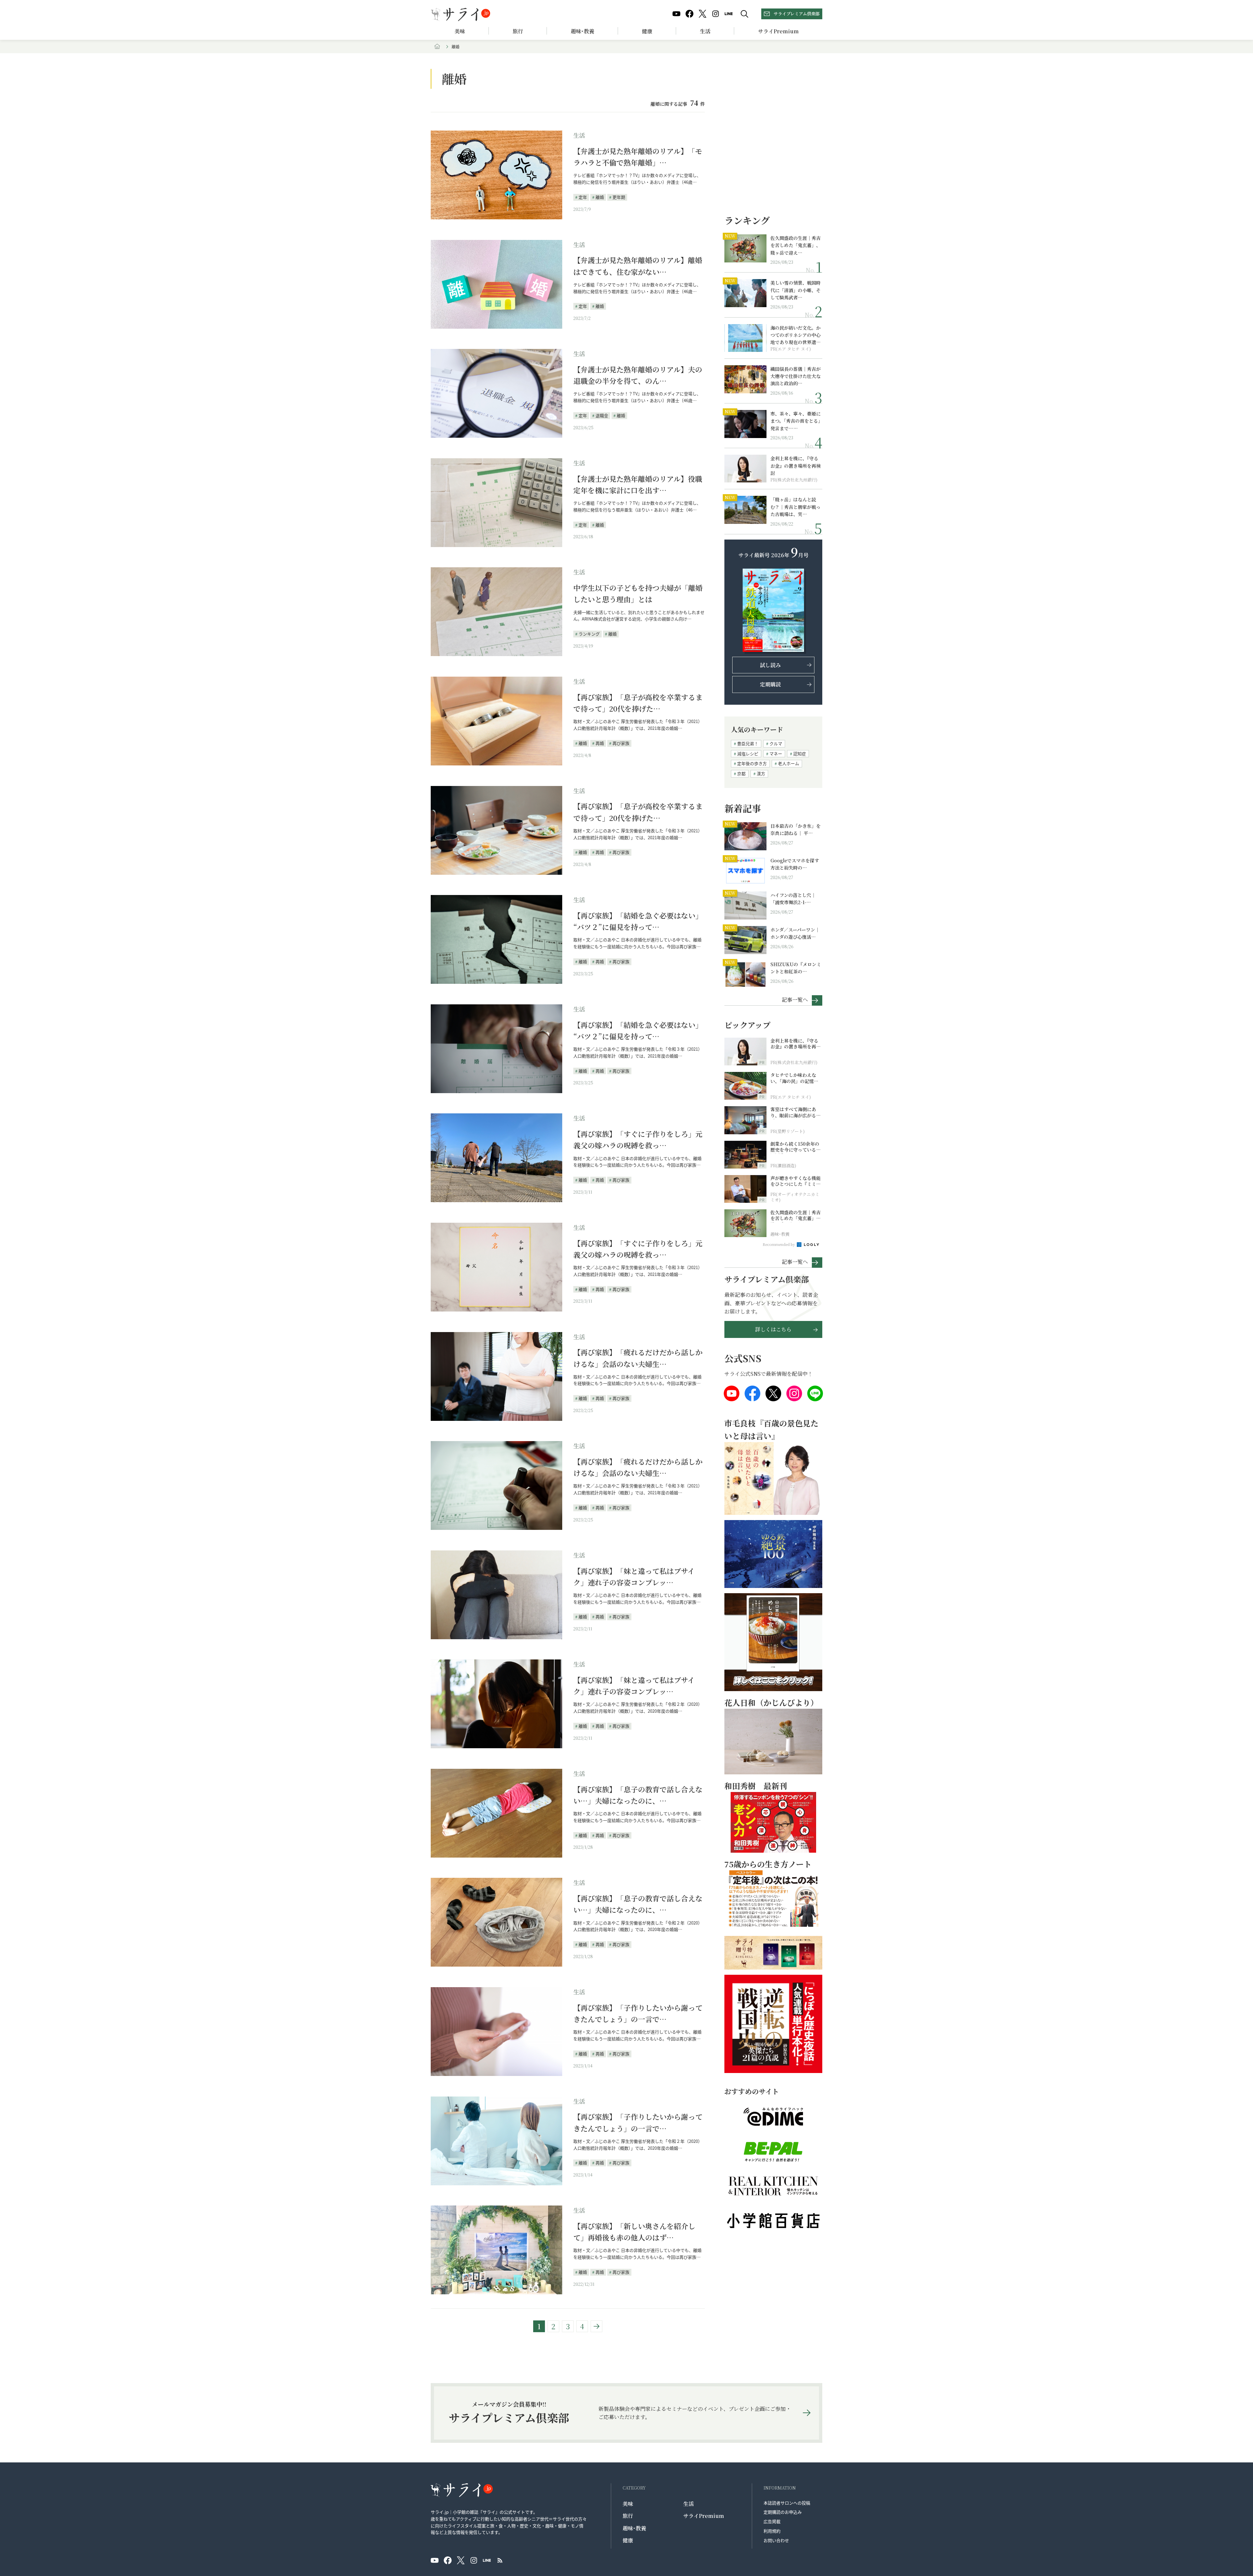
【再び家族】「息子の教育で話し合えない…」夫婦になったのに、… (638, 1795)
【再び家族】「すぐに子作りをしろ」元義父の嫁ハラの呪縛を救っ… (638, 1139)
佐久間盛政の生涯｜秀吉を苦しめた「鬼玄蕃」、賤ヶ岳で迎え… (796, 245)
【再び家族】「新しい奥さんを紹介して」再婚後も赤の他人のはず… (634, 2232)
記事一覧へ (795, 999)
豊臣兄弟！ (748, 743)
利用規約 (772, 2531)
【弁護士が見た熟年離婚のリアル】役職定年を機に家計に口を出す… (638, 484)
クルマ (776, 743)
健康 (647, 31)
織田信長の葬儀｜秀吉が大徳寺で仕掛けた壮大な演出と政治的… (796, 376)
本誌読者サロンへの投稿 (787, 2503)
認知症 (800, 754)
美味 (460, 31)
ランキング (589, 634)
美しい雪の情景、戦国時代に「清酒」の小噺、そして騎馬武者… (796, 290)
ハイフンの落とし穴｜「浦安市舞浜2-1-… (793, 899)
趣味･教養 (582, 31)
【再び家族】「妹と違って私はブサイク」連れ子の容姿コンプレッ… (634, 1577)
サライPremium (704, 2516)
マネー (776, 754)
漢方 (761, 773)
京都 (741, 773)
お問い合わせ (776, 2540)
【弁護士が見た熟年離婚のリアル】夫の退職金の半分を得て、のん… (638, 375)
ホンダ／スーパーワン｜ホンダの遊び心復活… (795, 933)
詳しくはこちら (773, 1329)
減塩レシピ (748, 754)
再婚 (600, 743)
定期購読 (770, 684)
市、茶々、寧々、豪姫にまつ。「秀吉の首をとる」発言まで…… (796, 421)
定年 (583, 197)
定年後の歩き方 (752, 763)
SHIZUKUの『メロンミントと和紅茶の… (796, 968)
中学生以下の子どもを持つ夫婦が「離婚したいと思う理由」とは (638, 593)
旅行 (518, 31)
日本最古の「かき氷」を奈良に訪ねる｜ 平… (796, 829)
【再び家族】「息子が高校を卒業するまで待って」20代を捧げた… (638, 703)
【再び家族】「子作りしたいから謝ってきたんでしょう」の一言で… (638, 2013)
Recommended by (779, 1244)
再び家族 (621, 743)
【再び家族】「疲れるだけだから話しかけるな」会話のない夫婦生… (638, 1358)
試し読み (770, 665)
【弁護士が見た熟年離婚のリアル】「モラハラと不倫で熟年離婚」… (638, 157)
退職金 (602, 415)
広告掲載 (772, 2521)
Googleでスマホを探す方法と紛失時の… (795, 864)
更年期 (619, 197)
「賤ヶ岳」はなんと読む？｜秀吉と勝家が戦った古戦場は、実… (796, 507)
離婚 (600, 197)
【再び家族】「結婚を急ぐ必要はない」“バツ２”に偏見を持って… (638, 921)
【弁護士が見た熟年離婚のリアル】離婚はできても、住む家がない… (638, 266)
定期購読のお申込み (783, 2512)
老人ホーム (789, 763)
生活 (705, 31)
